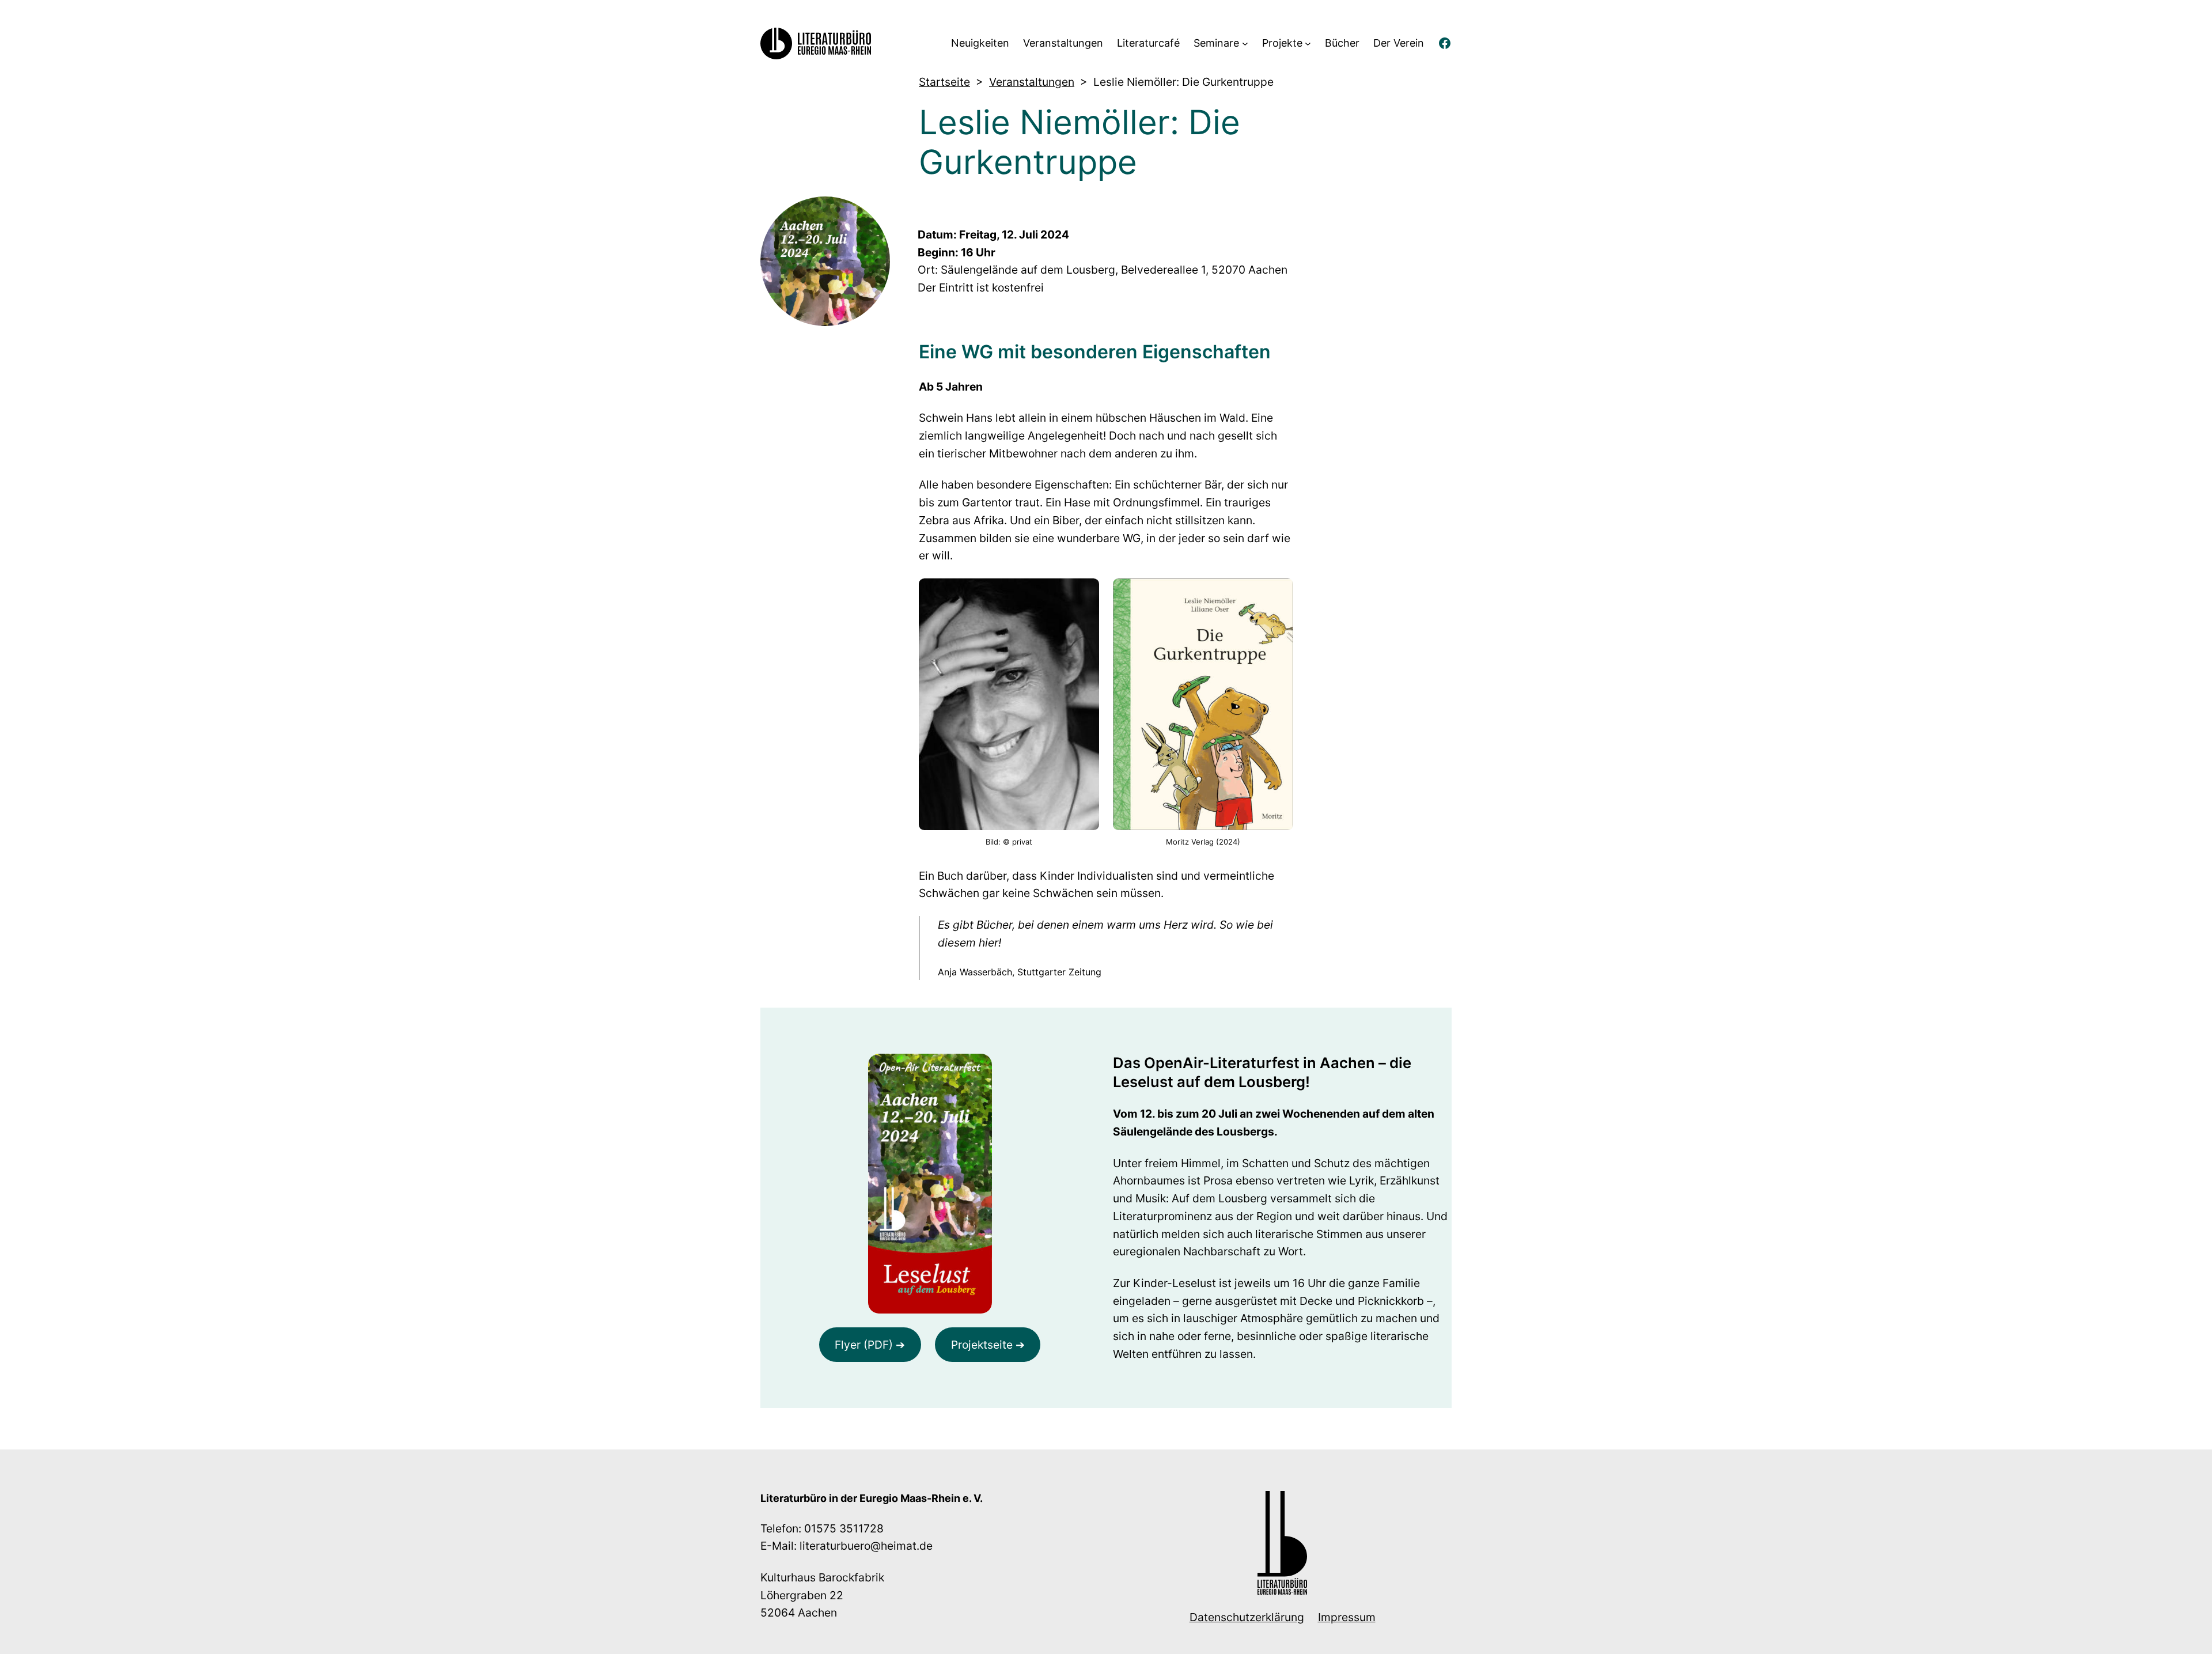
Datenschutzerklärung (1247, 1617)
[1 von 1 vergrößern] (1084, 593)
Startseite (944, 82)
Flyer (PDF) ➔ (870, 1345)
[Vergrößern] (977, 1069)
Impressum (1347, 1617)
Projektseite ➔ (988, 1345)
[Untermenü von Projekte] (1308, 43)
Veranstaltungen (1032, 82)
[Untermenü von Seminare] (1245, 43)
